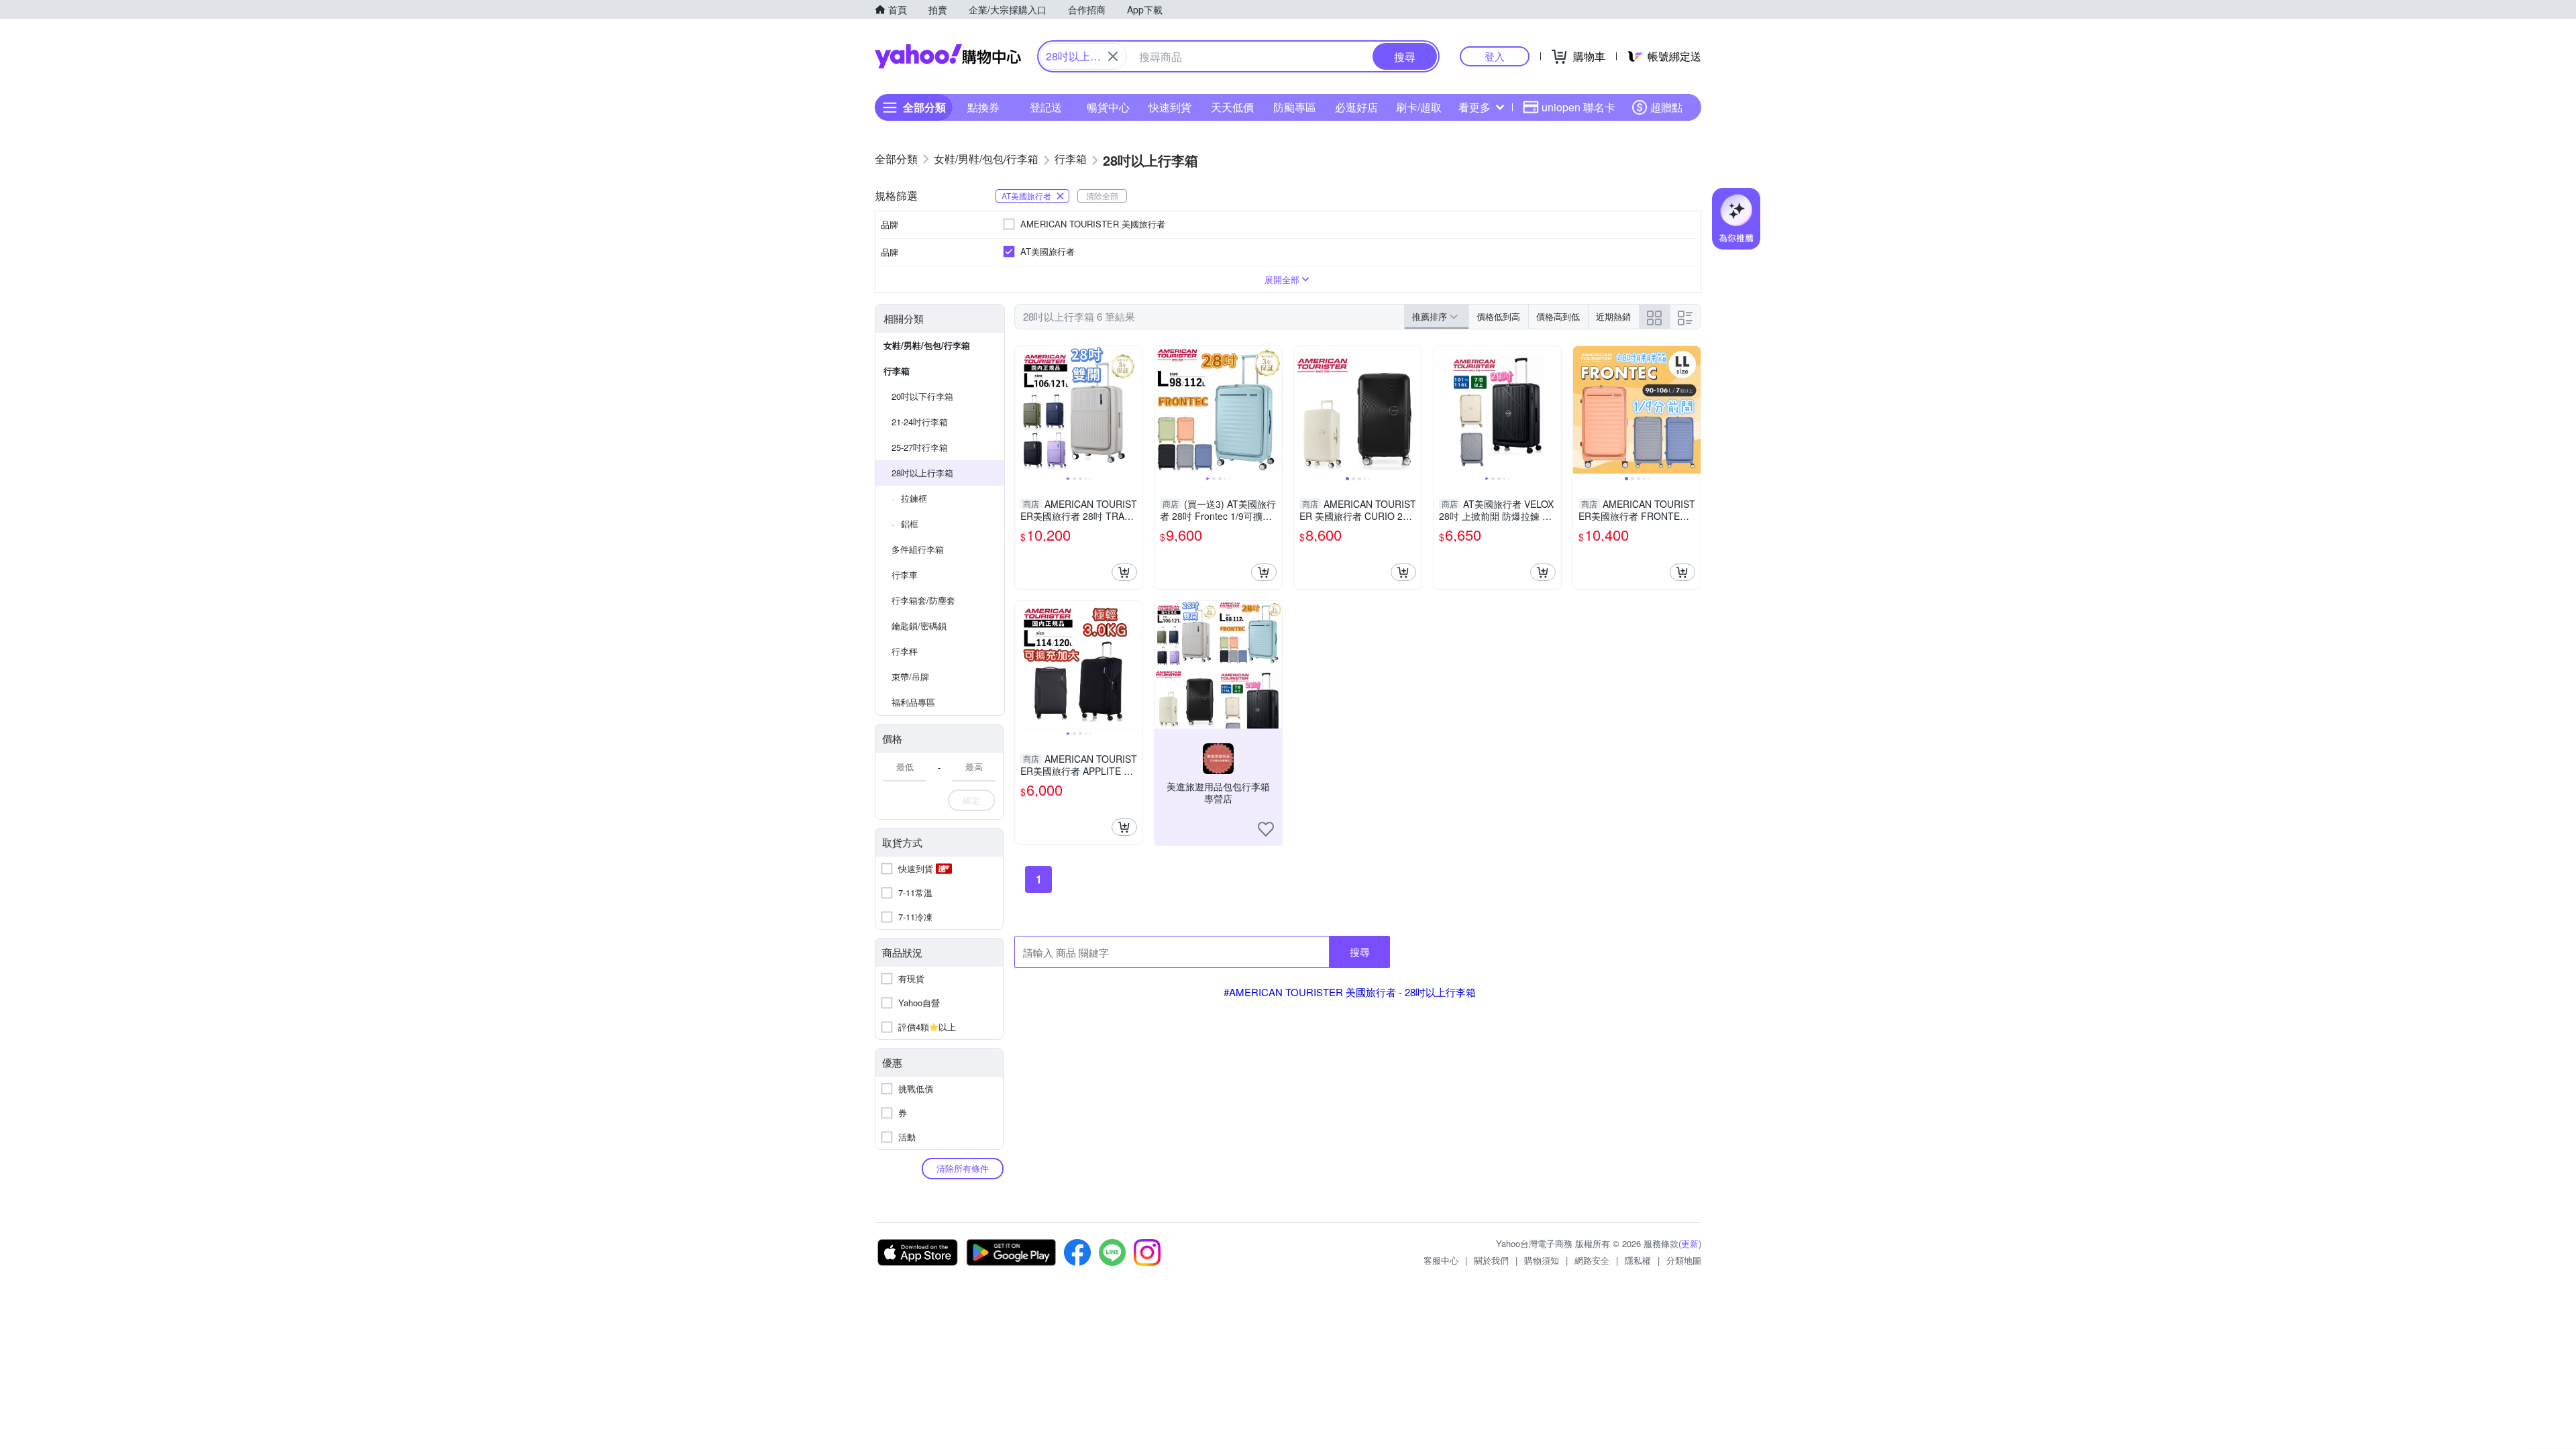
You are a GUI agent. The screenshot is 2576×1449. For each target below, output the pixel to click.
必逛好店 (1356, 107)
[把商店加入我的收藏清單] (1266, 829)
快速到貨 (1170, 107)
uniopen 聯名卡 (1578, 107)
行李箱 (897, 371)
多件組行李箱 (918, 549)
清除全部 (1102, 196)
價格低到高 (1498, 316)
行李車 (905, 575)
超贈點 (1666, 107)
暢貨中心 (1108, 107)
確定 (971, 800)
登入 (1495, 56)
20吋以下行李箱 (922, 396)
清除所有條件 (963, 1168)
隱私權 (1638, 1260)
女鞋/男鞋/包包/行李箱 (927, 345)
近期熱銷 (1613, 316)
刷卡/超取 (1419, 107)
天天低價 (1232, 107)
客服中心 (1441, 1260)
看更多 (1474, 107)
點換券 (983, 107)
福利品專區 (913, 702)
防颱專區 (1295, 107)
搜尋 (1360, 952)
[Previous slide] (1024, 410)
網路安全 (1592, 1260)
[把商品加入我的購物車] (1124, 572)
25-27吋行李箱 (920, 447)
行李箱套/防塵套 (923, 600)
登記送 (1046, 107)
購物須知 (1542, 1260)
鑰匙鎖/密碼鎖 (919, 626)
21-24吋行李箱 (920, 422)
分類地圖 (1684, 1260)
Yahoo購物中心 (948, 56)
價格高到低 (1558, 316)
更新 (1690, 1243)
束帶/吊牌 (910, 677)
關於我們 (1491, 1260)
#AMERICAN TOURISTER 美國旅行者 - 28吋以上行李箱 (1350, 992)
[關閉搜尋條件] (1113, 56)
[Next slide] (1134, 410)
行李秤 (905, 651)
